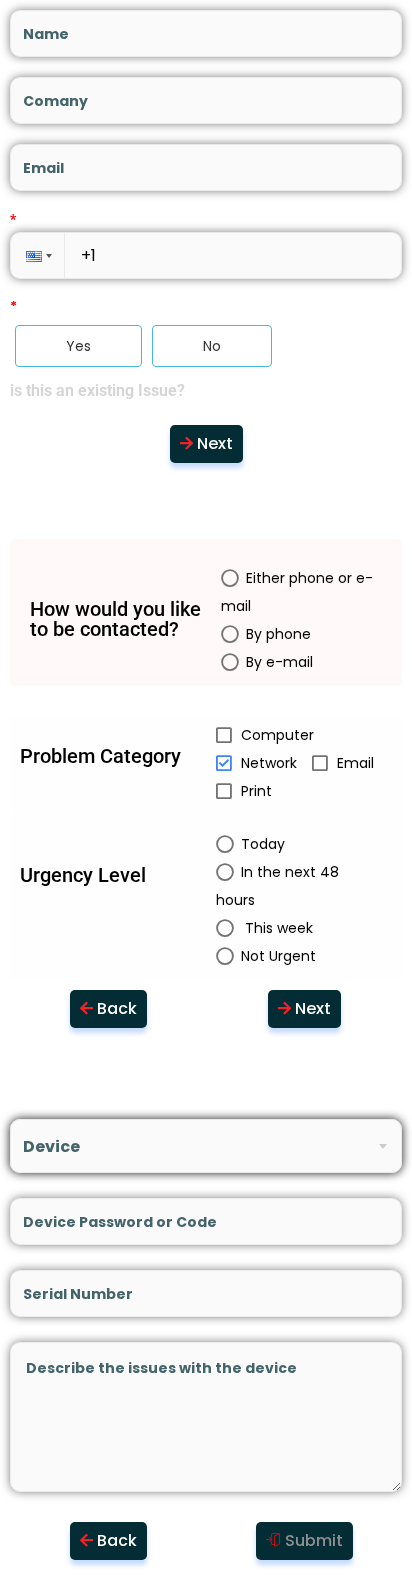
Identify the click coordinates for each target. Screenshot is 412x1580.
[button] (37, 255)
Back (117, 1008)
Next (215, 443)
